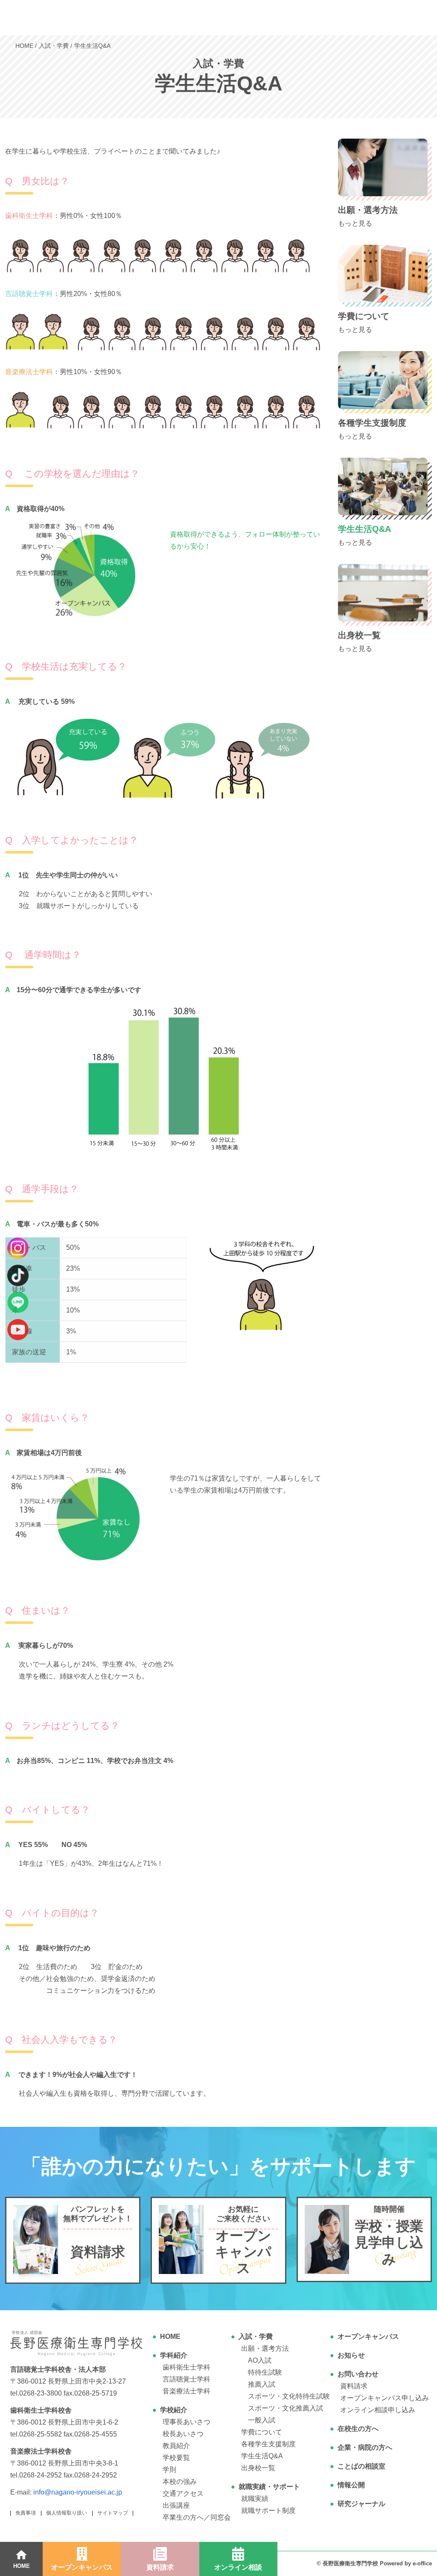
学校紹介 (174, 2410)
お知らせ (351, 2355)
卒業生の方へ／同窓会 (197, 2517)
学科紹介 (174, 2355)
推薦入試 (262, 2384)
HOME (170, 2336)
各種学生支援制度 (268, 2444)
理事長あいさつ (186, 2422)
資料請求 (354, 2386)
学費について (262, 2432)
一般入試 (262, 2420)
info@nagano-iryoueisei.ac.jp (78, 2492)
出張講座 (176, 2505)
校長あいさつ (183, 2434)
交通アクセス (183, 2493)
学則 (169, 2470)
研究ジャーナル (361, 2504)
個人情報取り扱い (67, 2513)
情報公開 (351, 2485)
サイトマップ (113, 2513)
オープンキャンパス (368, 2336)
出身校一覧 (258, 2468)
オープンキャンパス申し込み (385, 2398)
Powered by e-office (406, 2563)
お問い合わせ (358, 2374)
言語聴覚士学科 (186, 2379)
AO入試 (260, 2360)
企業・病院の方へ (365, 2447)
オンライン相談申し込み (378, 2410)
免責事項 (26, 2513)
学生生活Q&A (262, 2456)
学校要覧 (176, 2458)
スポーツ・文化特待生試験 (289, 2396)
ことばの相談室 (361, 2466)
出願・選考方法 (265, 2348)
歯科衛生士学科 (186, 2367)
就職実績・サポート (269, 2487)
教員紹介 (176, 2446)
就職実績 (255, 2499)
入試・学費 (256, 2336)
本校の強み (180, 2482)
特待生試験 (265, 2372)
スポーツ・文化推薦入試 (286, 2408)
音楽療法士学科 (186, 2391)
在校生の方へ (358, 2429)
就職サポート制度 (268, 2511)
